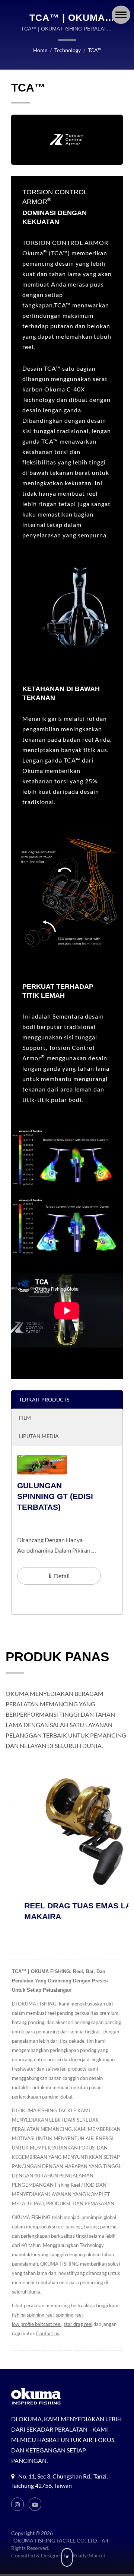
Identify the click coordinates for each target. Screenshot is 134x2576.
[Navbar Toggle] (121, 15)
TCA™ (95, 50)
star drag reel (78, 2324)
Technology (68, 50)
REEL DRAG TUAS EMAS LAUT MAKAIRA (64, 1911)
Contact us (48, 2333)
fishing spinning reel (33, 2315)
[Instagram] (17, 2504)
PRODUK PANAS (57, 1657)
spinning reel (69, 2315)
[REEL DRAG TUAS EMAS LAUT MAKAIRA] (67, 1831)
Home (40, 50)
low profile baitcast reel (37, 2324)
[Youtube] (35, 2504)
